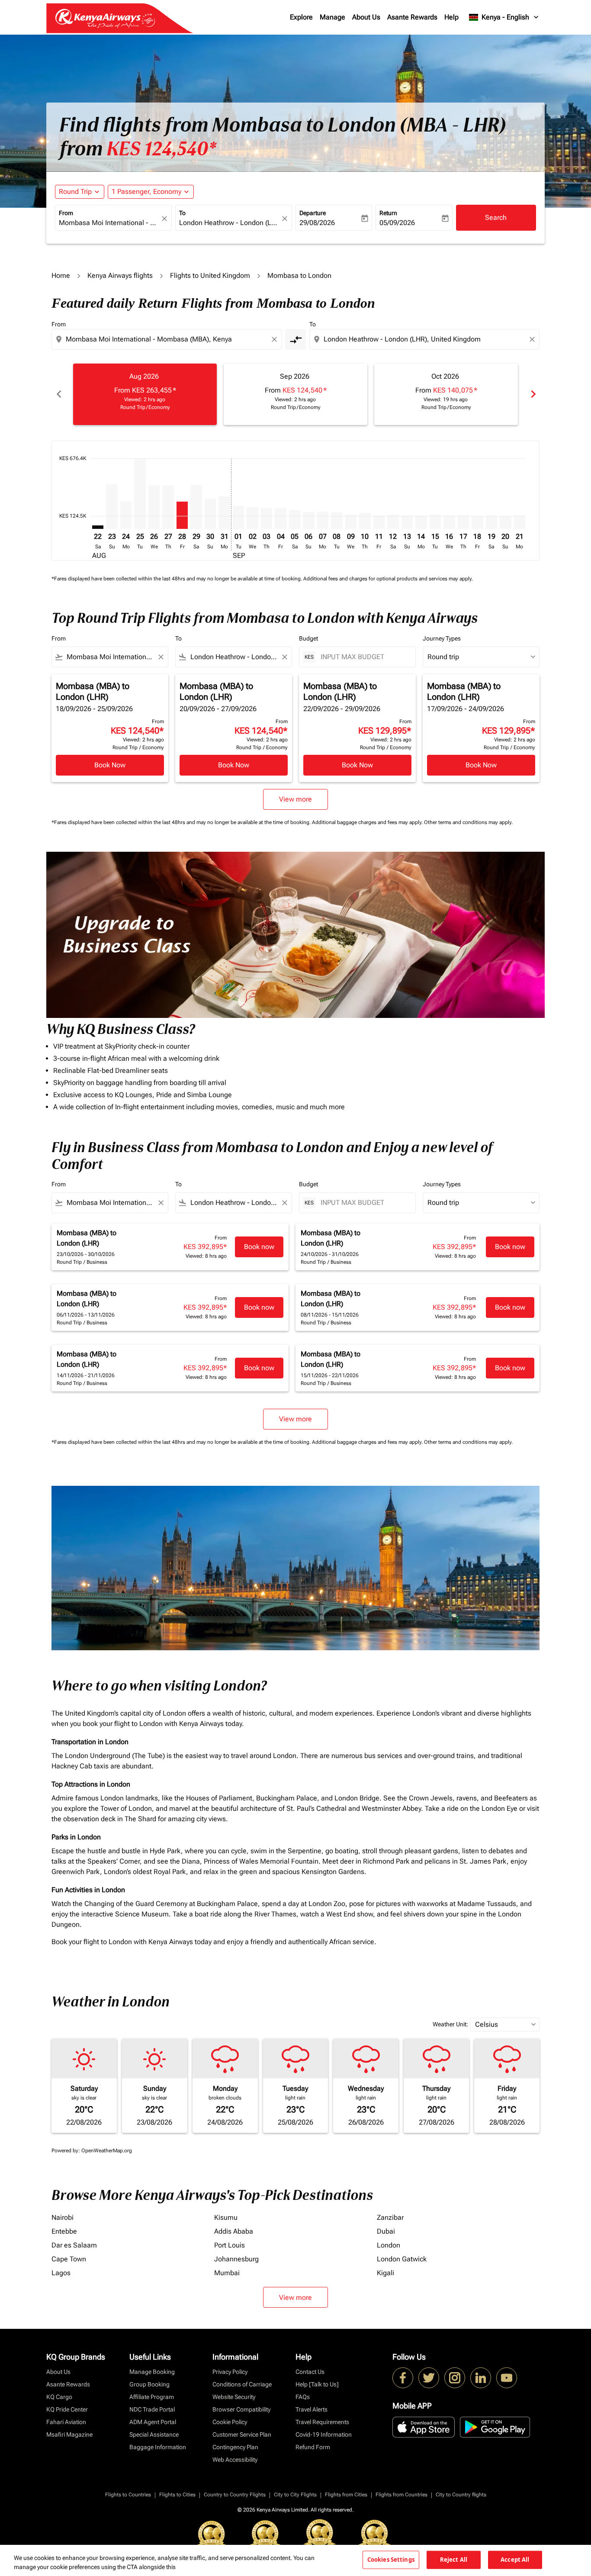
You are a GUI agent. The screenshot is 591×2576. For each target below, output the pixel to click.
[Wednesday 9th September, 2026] (351, 522)
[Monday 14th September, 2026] (421, 522)
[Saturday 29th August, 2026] (196, 507)
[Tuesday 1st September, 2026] (238, 518)
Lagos (61, 2273)
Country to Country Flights (235, 2495)
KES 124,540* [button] (161, 149)
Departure (313, 213)
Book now (259, 1247)
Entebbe (64, 2231)
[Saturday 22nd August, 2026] (98, 527)
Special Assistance (154, 2434)
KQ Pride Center (67, 2409)
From (66, 213)
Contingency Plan (235, 2447)
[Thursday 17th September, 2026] (463, 522)
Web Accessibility (235, 2460)
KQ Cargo (59, 2397)
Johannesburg (236, 2259)
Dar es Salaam (74, 2245)
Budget (308, 638)
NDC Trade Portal (152, 2409)
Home (61, 275)
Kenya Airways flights (120, 275)
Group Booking (149, 2384)
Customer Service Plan (242, 2434)
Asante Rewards (412, 17)
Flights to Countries (128, 2495)
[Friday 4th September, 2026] (280, 518)
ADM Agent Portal (153, 2422)
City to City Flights (295, 2495)
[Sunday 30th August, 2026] (210, 514)
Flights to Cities (177, 2495)
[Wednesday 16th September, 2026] (449, 522)
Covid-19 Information (324, 2434)
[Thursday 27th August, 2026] (168, 507)
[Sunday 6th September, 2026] (308, 520)
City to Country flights (461, 2495)
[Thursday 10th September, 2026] (365, 521)
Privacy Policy (230, 2372)
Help (451, 17)
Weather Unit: (450, 2024)
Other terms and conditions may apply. (468, 822)
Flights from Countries (401, 2495)
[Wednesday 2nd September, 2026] (252, 518)
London (389, 2245)
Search (496, 217)
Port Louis (230, 2245)
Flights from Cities (346, 2495)
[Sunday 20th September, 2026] (505, 522)
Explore (301, 17)
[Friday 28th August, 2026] (182, 515)
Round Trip (75, 192)
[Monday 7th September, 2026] (323, 520)
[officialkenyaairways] (455, 2378)
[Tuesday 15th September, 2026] (435, 522)
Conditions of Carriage (242, 2384)
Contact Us (310, 2372)
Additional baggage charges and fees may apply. (368, 822)
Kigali (385, 2273)
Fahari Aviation (66, 2422)
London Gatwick (402, 2259)
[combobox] (109, 223)
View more (295, 2297)
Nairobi (63, 2217)
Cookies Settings (391, 2560)
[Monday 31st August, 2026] (224, 513)
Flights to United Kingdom (210, 275)
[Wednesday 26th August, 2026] (154, 507)
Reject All (454, 2560)
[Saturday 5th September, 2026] (295, 520)
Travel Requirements (322, 2422)
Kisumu (226, 2217)
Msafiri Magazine (69, 2434)
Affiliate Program (152, 2397)
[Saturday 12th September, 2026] (393, 522)
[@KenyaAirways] (429, 2378)
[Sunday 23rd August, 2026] (112, 507)
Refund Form (313, 2447)
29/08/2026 (317, 223)
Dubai (386, 2231)
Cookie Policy (230, 2422)
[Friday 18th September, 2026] (477, 522)
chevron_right (533, 394)
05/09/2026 (397, 223)
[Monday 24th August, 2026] (126, 515)
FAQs (303, 2397)
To (182, 213)
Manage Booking (152, 2372)
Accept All (515, 2560)
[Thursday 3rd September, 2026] (267, 518)
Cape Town (69, 2259)
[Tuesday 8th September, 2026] (337, 521)
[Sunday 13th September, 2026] (407, 522)
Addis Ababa (234, 2231)
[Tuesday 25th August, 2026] (140, 494)
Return (388, 213)
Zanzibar (390, 2217)
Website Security (234, 2397)
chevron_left (58, 394)
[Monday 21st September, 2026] (520, 522)
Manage (332, 17)
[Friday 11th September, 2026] (379, 522)
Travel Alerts (312, 2409)
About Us (366, 17)
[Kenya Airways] (403, 2378)
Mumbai (227, 2273)
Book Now (110, 765)
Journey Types (442, 638)
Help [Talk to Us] (317, 2384)
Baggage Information (158, 2447)
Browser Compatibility (241, 2409)
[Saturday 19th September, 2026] (491, 522)
